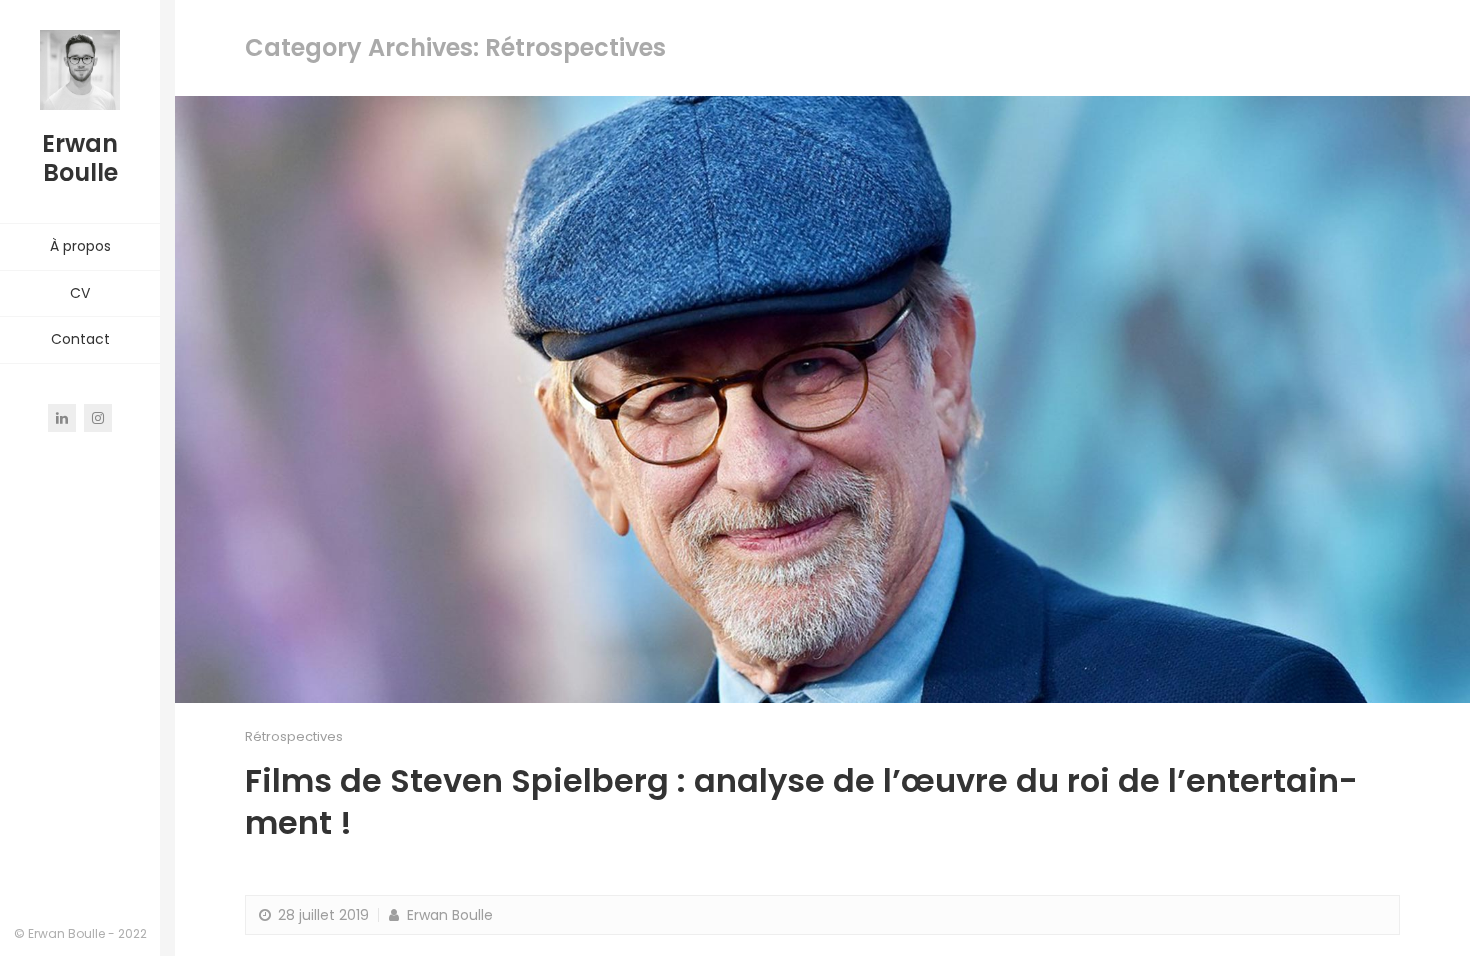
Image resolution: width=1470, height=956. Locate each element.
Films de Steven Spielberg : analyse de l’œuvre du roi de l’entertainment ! (801, 801)
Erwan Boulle (448, 915)
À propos (80, 246)
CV (80, 293)
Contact (80, 339)
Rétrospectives (294, 736)
